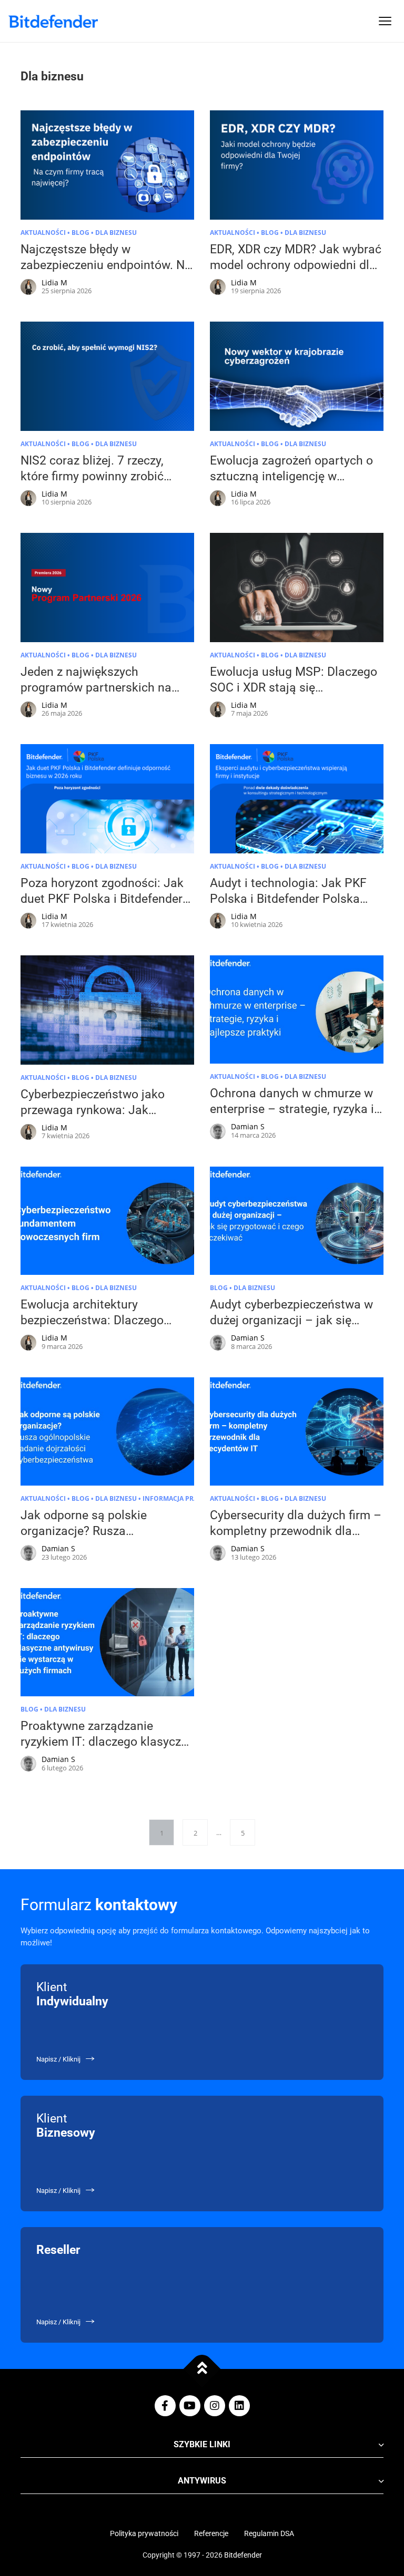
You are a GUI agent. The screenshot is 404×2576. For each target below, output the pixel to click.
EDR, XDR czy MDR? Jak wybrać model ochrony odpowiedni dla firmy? (296, 265)
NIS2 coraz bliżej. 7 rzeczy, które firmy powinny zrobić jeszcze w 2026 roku (92, 476)
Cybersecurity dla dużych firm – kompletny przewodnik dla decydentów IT (296, 1531)
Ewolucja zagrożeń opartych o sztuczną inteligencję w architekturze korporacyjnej (291, 476)
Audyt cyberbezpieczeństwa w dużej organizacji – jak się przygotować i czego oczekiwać (295, 1320)
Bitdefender (243, 2555)
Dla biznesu (116, 233)
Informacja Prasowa (180, 1498)
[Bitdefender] (53, 21)
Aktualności (43, 233)
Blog (80, 233)
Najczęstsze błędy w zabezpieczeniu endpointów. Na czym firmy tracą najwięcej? (106, 265)
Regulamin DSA (269, 2533)
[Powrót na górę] (202, 2369)
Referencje (211, 2533)
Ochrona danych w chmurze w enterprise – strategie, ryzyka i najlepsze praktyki (292, 1109)
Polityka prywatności (144, 2533)
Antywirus (202, 2481)
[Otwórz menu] (385, 21)
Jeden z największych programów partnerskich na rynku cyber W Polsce (96, 688)
